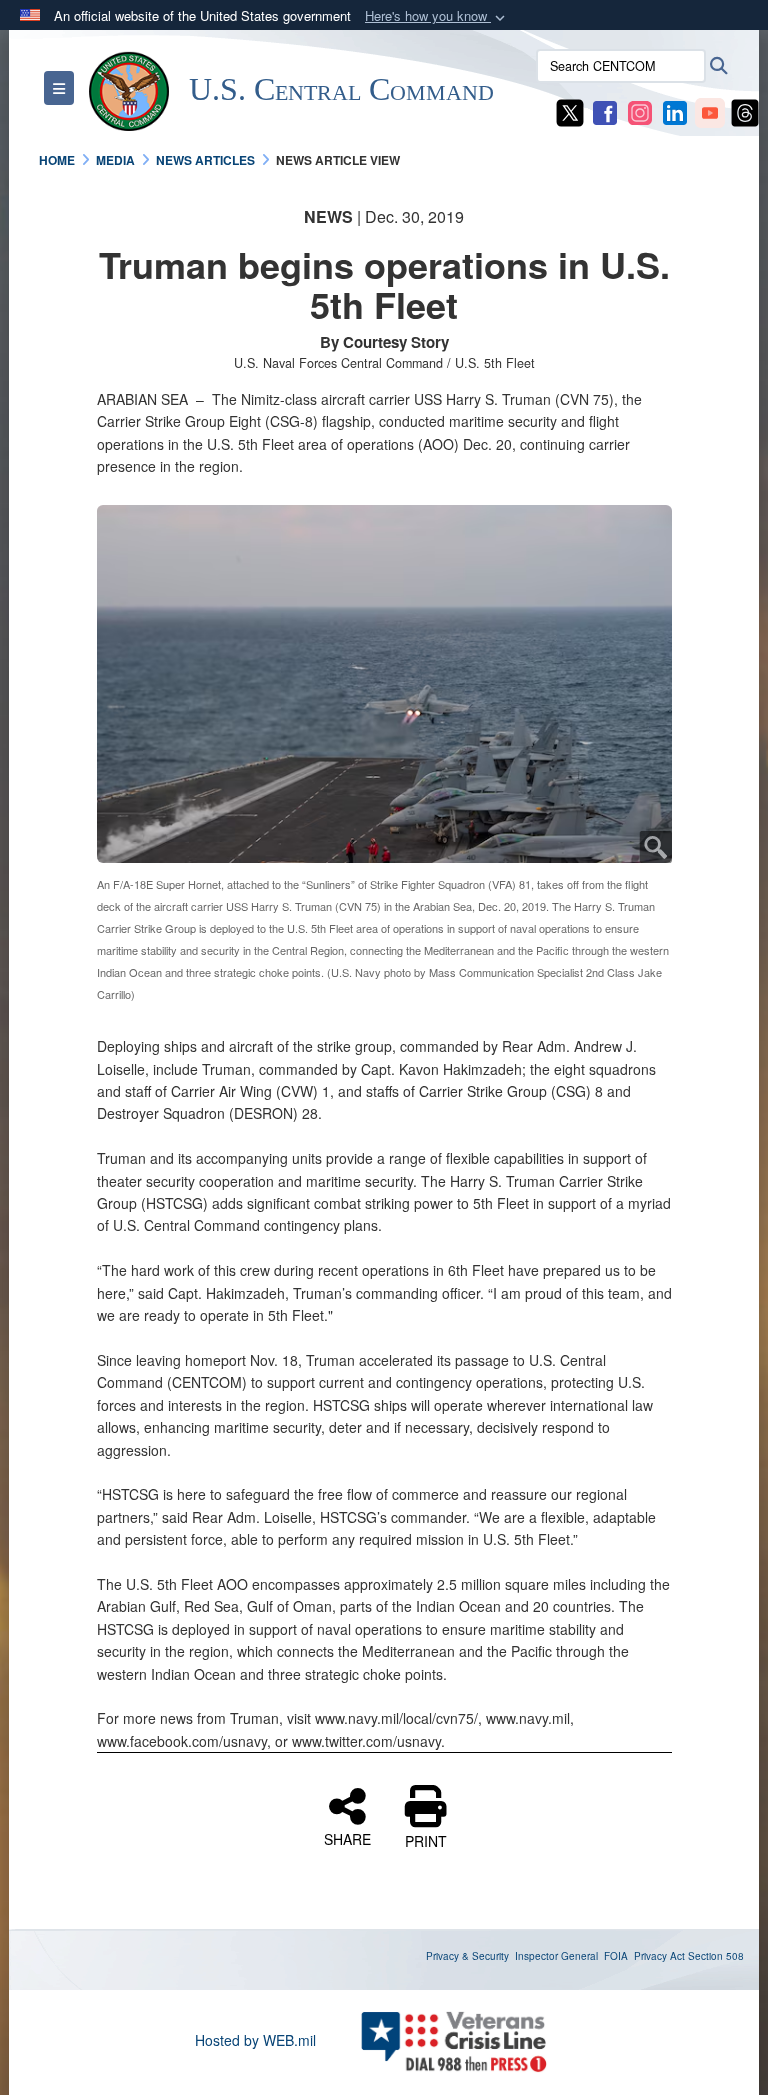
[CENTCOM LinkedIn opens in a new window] (675, 111)
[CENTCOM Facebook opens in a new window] (605, 111)
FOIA (616, 1956)
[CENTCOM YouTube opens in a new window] (710, 111)
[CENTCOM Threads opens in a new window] (745, 111)
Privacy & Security (467, 1956)
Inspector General (556, 1956)
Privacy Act (659, 1956)
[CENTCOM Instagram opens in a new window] (640, 111)
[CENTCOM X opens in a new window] (570, 111)
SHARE (347, 1838)
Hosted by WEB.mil (255, 2040)
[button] (437, 16)
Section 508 (716, 1956)
